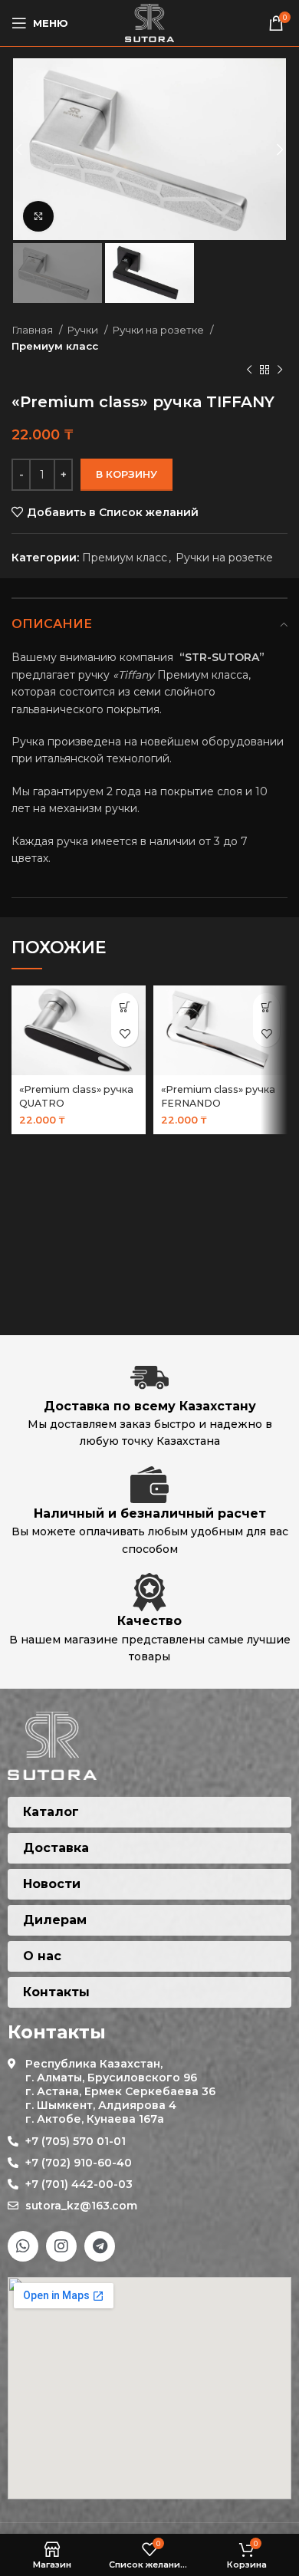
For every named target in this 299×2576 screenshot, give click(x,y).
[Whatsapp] (23, 2246)
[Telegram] (100, 2246)
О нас (42, 1956)
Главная (33, 330)
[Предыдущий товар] (249, 370)
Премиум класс (55, 346)
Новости (52, 1884)
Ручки (84, 330)
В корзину (127, 474)
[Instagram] (61, 2246)
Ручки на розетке (159, 330)
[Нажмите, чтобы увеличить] (38, 216)
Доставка (56, 1848)
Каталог (51, 1812)
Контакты (56, 1992)
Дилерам (55, 1920)
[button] (125, 1007)
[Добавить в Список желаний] (125, 1033)
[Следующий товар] (280, 370)
